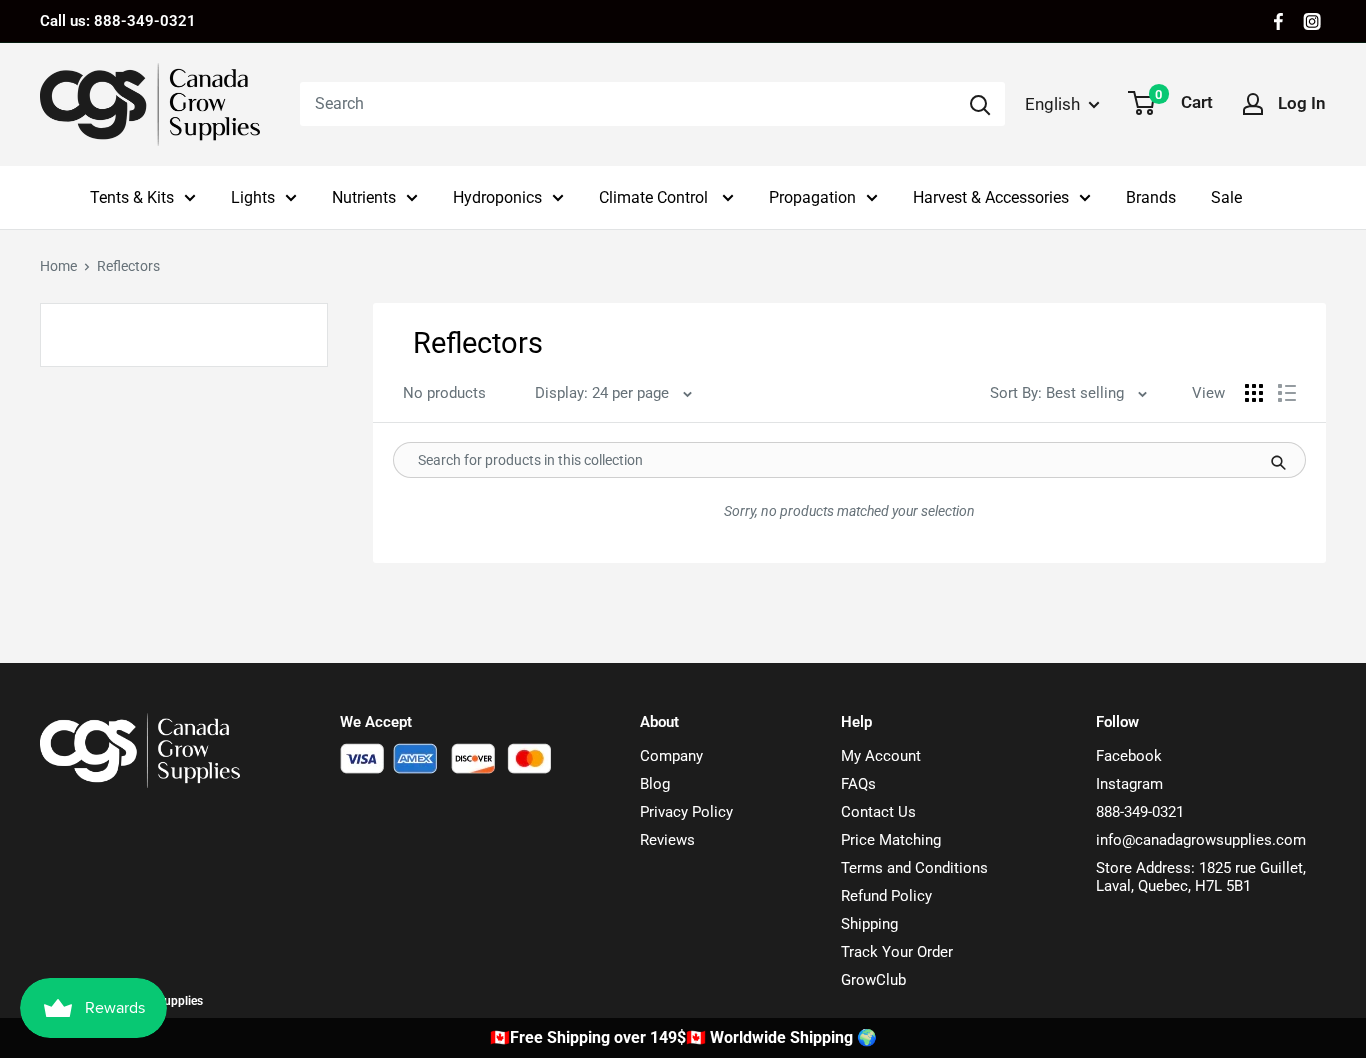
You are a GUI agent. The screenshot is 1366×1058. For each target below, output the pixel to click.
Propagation (812, 197)
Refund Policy (886, 896)
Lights (253, 197)
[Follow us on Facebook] (1278, 21)
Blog (655, 784)
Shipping (869, 924)
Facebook (1129, 756)
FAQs (858, 784)
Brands (1151, 197)
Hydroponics (497, 197)
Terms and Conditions (914, 868)
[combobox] (627, 104)
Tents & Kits (132, 197)
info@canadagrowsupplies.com (1201, 840)
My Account (881, 756)
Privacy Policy (686, 812)
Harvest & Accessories (991, 197)
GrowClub (873, 980)
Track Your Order (897, 952)
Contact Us (878, 812)
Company (671, 756)
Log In (1302, 103)
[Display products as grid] (1254, 393)
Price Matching (891, 840)
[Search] (980, 104)
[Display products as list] (1287, 393)
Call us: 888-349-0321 (118, 21)
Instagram (1129, 784)
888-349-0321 (1140, 812)
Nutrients (364, 197)
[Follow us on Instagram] (1312, 21)
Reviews (667, 840)
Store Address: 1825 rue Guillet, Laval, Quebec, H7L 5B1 (1201, 877)
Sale (1226, 197)
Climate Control (655, 197)
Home (58, 266)
